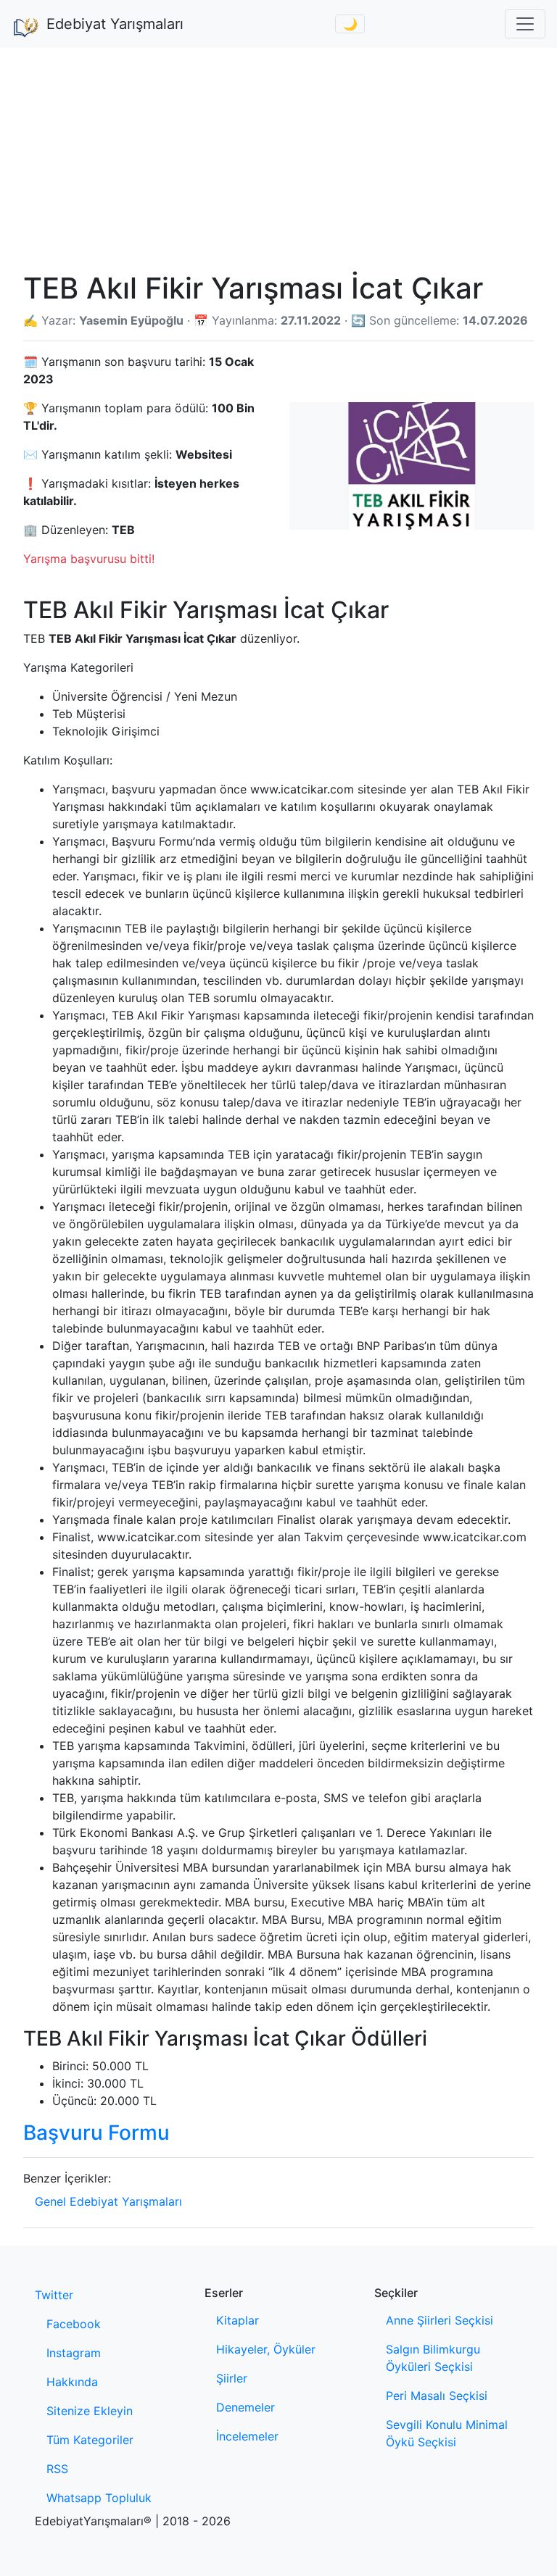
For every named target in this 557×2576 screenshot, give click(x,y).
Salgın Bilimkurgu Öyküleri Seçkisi (433, 2358)
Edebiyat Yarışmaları (115, 24)
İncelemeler (247, 2436)
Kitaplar (238, 2320)
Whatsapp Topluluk (99, 2498)
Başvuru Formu (96, 2133)
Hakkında (72, 2382)
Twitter (54, 2295)
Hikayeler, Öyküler (266, 2349)
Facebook (74, 2324)
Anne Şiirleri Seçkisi (440, 2320)
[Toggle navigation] (525, 24)
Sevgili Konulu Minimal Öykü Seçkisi (447, 2433)
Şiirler (232, 2378)
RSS (57, 2469)
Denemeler (246, 2407)
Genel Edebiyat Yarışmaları (108, 2201)
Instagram (74, 2353)
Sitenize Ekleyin (90, 2411)
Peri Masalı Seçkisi (437, 2396)
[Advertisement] (278, 157)
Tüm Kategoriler (90, 2440)
